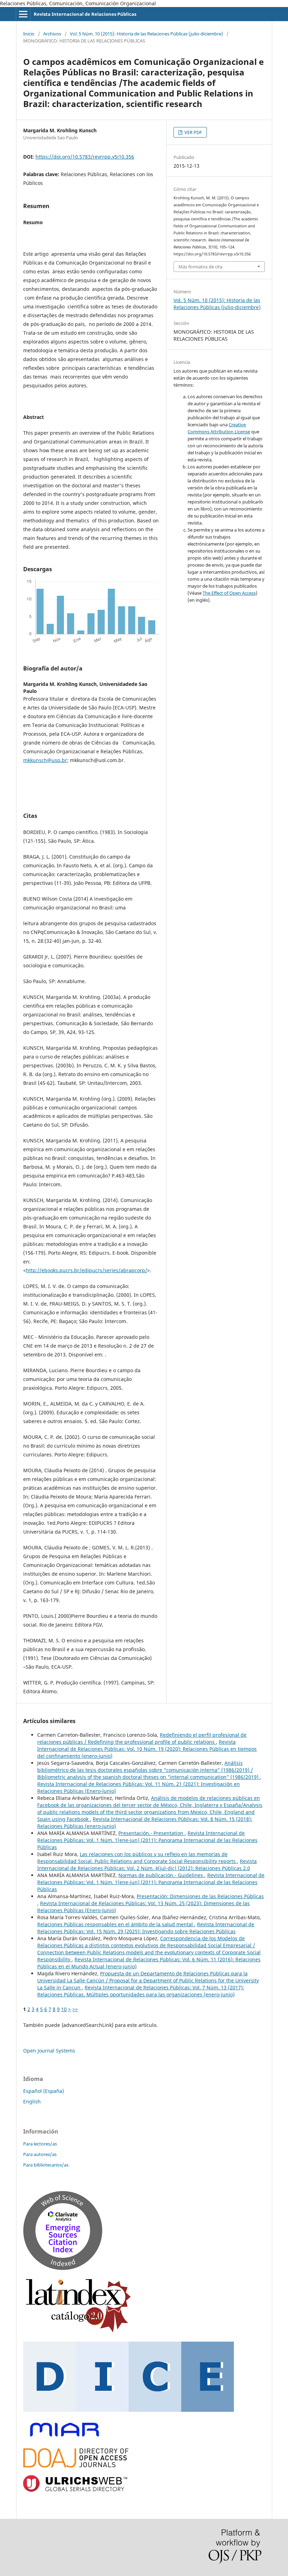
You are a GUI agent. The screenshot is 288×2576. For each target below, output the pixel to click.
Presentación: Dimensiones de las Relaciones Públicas (200, 1896)
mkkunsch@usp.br (45, 760)
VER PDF (193, 132)
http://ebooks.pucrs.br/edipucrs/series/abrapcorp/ (87, 1270)
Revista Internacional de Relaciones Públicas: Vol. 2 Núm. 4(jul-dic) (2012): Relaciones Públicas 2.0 (147, 1865)
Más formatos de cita (200, 267)
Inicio (29, 34)
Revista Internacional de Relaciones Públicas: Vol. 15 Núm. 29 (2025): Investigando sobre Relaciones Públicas (146, 1928)
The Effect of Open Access (229, 593)
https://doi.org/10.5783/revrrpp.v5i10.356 (85, 157)
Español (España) (44, 2091)
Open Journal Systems (49, 2051)
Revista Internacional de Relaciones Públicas (85, 14)
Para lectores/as (40, 2144)
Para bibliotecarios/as (46, 2165)
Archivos (52, 34)
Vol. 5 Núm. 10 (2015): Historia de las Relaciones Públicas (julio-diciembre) (146, 34)
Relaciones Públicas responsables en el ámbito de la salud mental (116, 1924)
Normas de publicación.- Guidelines (161, 1875)
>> (75, 2009)
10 (64, 2009)
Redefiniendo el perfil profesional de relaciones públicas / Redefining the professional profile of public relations (142, 1738)
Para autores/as (40, 2154)
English (32, 2101)
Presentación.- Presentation (152, 1833)
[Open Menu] (23, 14)
